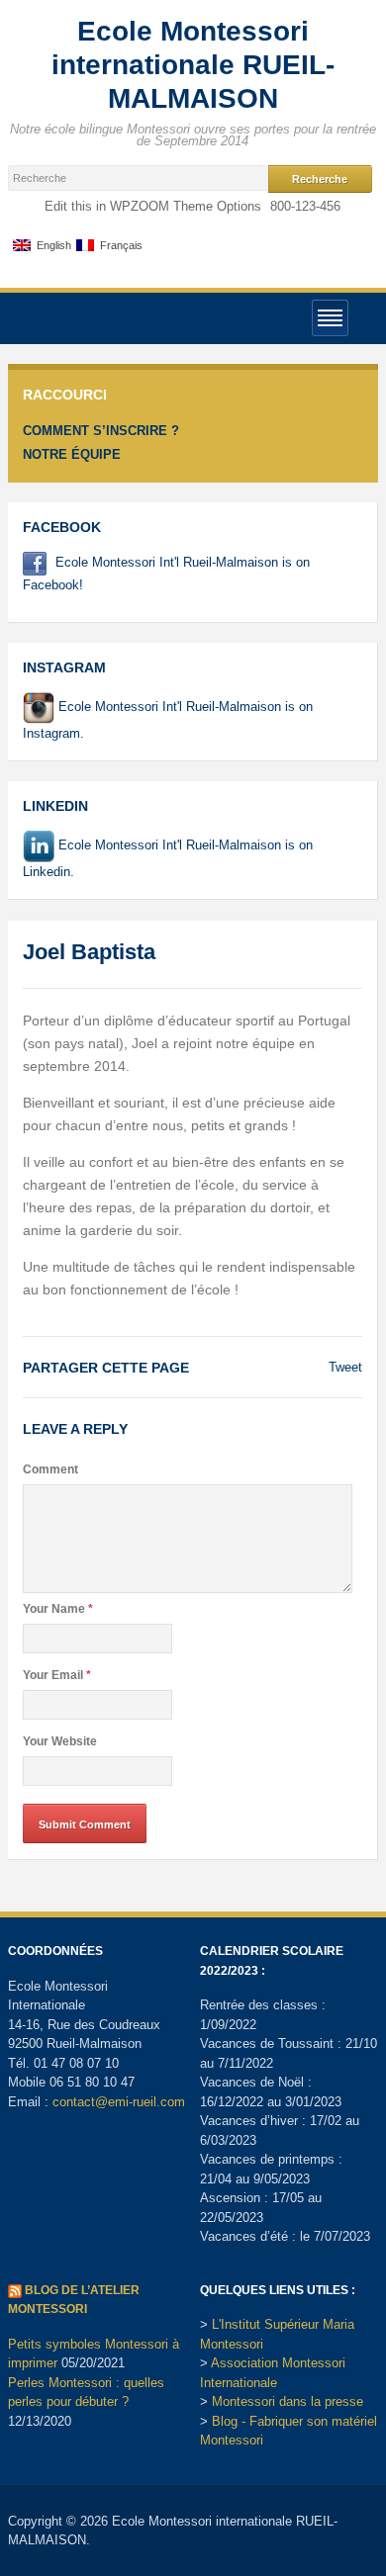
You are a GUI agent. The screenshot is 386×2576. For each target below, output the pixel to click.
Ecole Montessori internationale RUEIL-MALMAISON (193, 65)
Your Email (57, 1675)
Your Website (60, 1741)
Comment (50, 1469)
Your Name (58, 1609)
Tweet (345, 1367)
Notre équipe (72, 454)
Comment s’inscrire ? (101, 431)
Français (118, 246)
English (51, 246)
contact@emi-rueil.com (119, 2102)
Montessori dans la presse (288, 2401)
